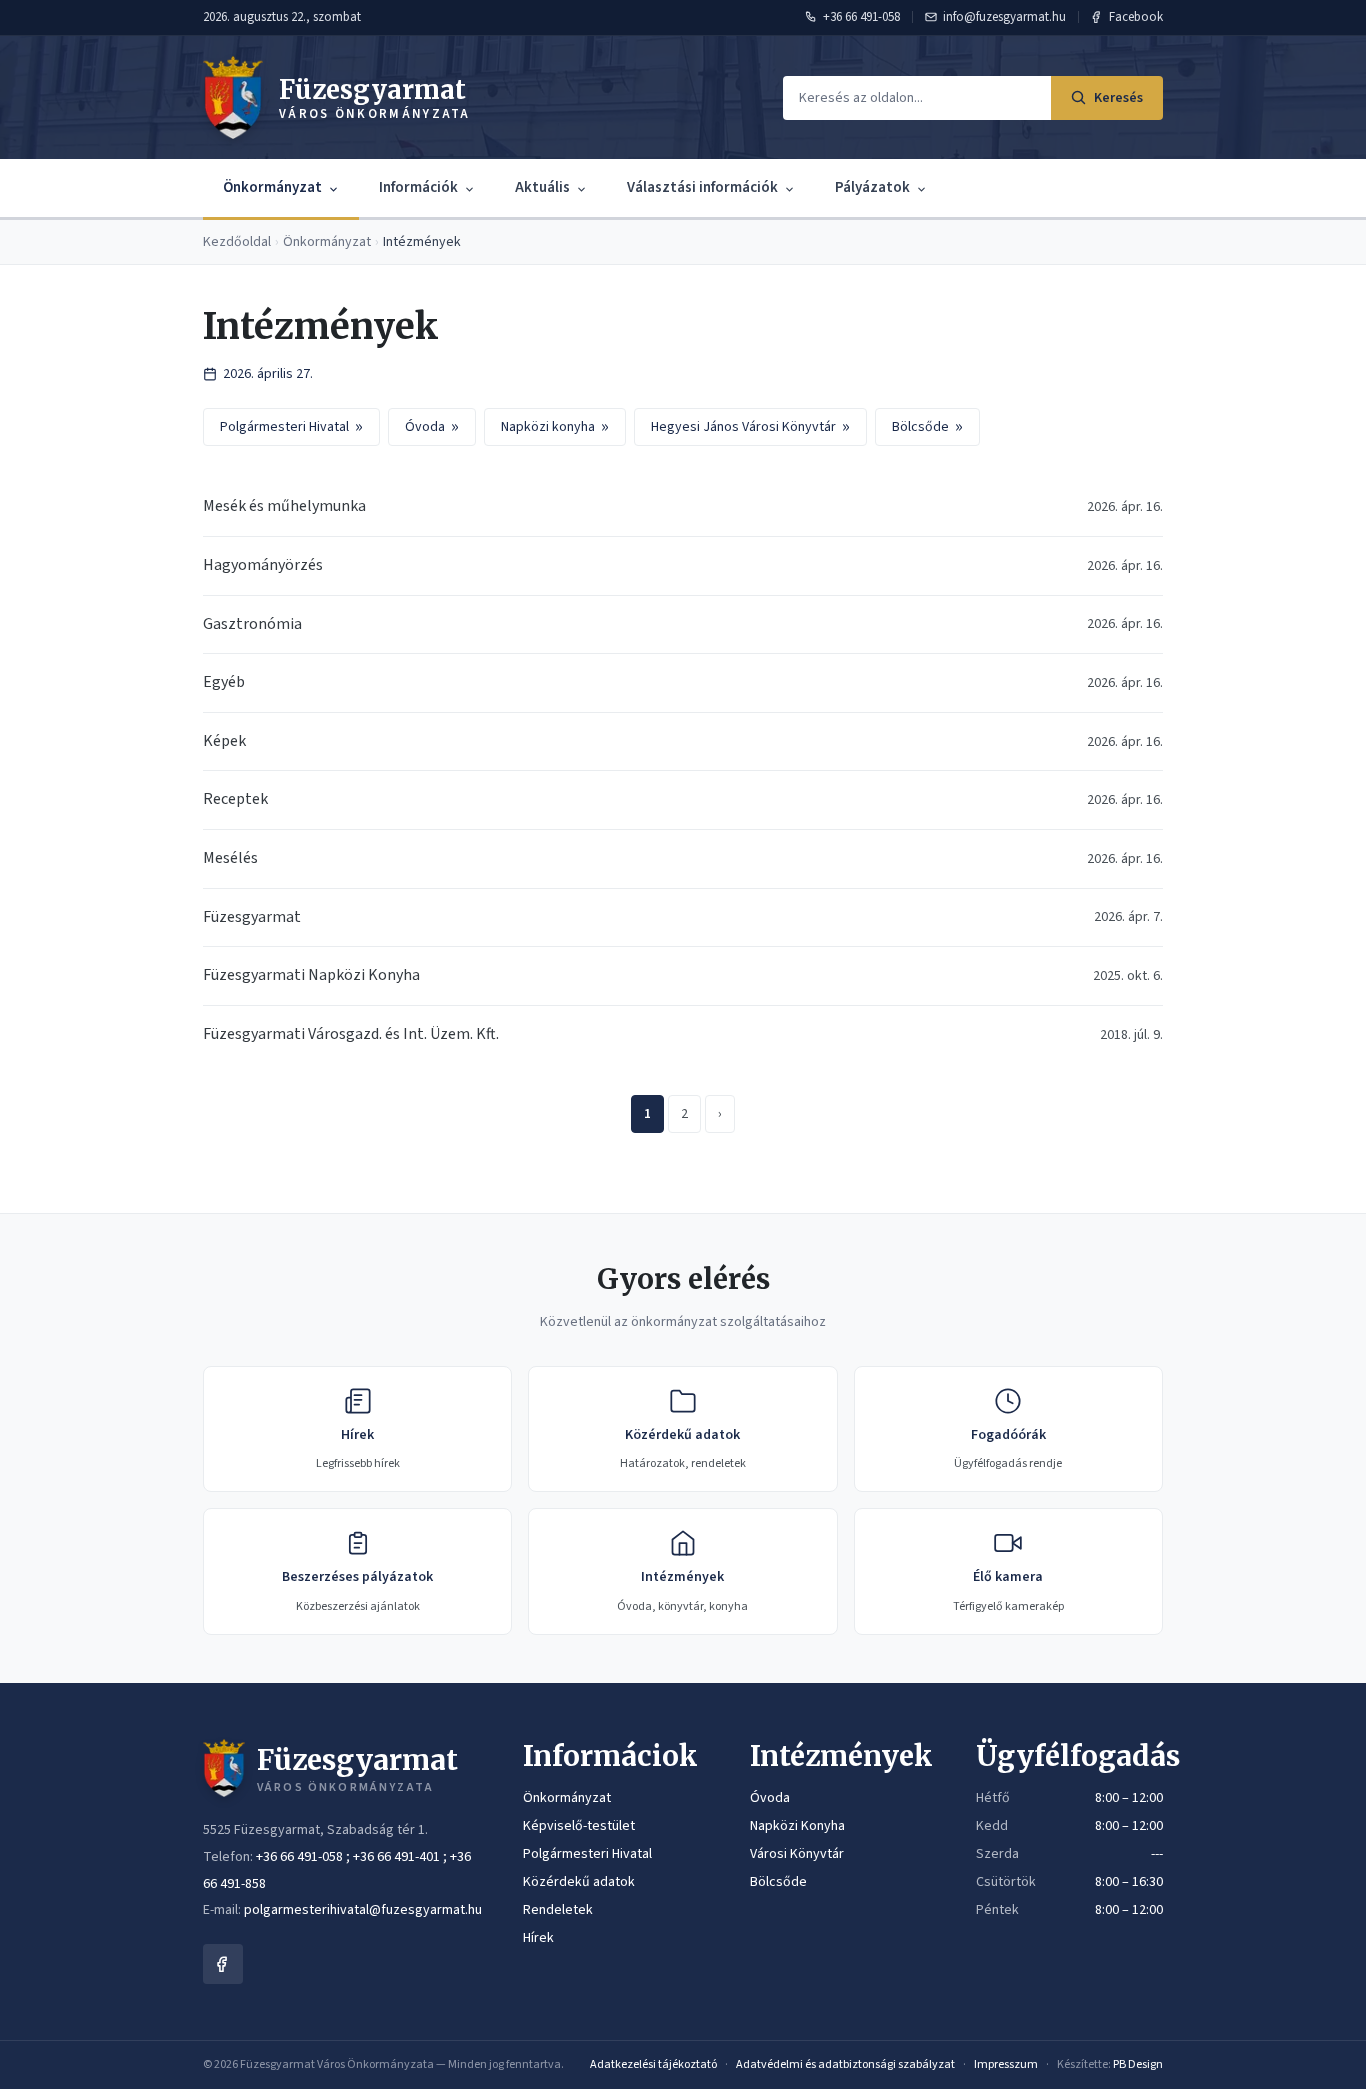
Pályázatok (872, 187)
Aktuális (542, 187)
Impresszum (1006, 2064)
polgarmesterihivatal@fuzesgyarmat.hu (363, 1910)
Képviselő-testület (579, 1826)
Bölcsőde (927, 426)
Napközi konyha (555, 426)
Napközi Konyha (797, 1826)
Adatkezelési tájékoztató (653, 2064)
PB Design (1138, 2064)
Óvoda (432, 426)
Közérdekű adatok (579, 1882)
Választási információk (702, 187)
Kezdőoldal (237, 242)
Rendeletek (558, 1910)
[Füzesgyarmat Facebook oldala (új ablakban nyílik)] (223, 1964)
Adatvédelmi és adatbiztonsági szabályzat (845, 2064)
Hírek (538, 1938)
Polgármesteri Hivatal (291, 426)
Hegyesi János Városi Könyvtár (750, 426)
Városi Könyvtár (797, 1854)
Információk (418, 187)
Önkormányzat (272, 187)
